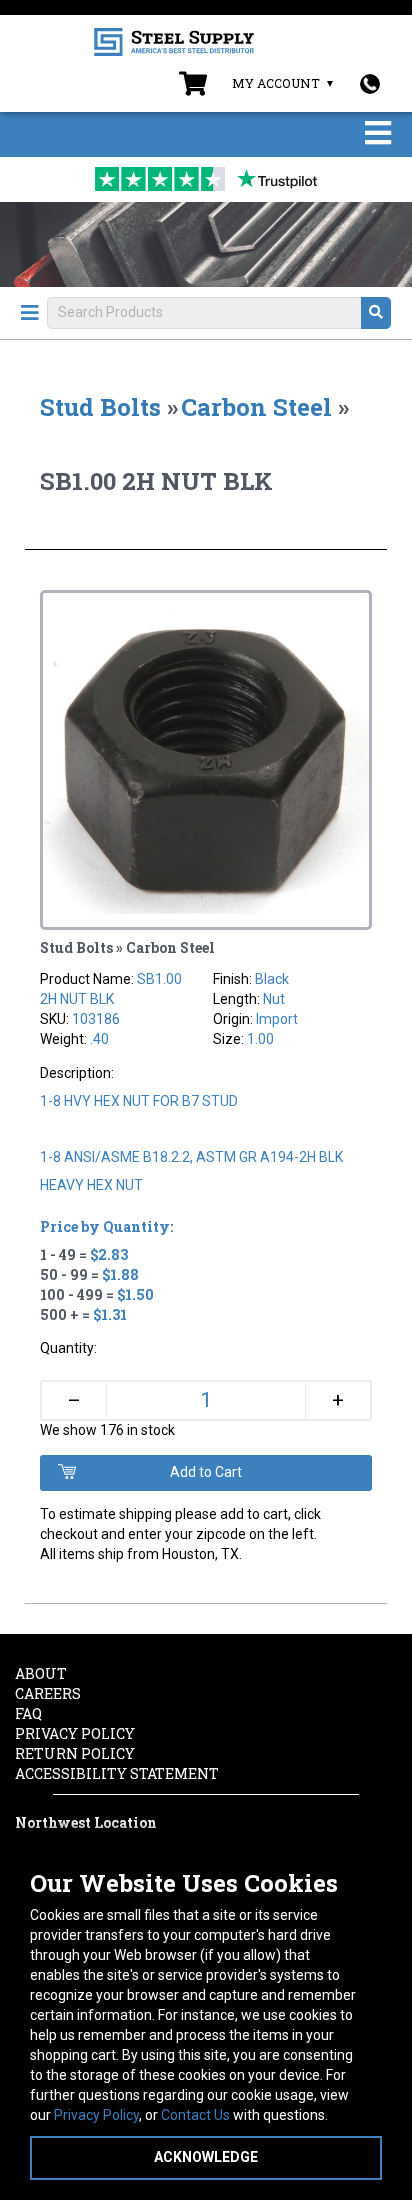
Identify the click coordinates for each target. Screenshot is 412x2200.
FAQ (28, 1713)
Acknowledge (206, 2157)
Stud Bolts (100, 407)
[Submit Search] (376, 313)
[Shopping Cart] (193, 88)
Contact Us (195, 2115)
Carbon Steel (256, 407)
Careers (48, 1693)
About (41, 1673)
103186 (96, 1019)
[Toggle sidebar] (30, 313)
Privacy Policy (96, 2115)
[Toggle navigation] (378, 134)
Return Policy (75, 1753)
